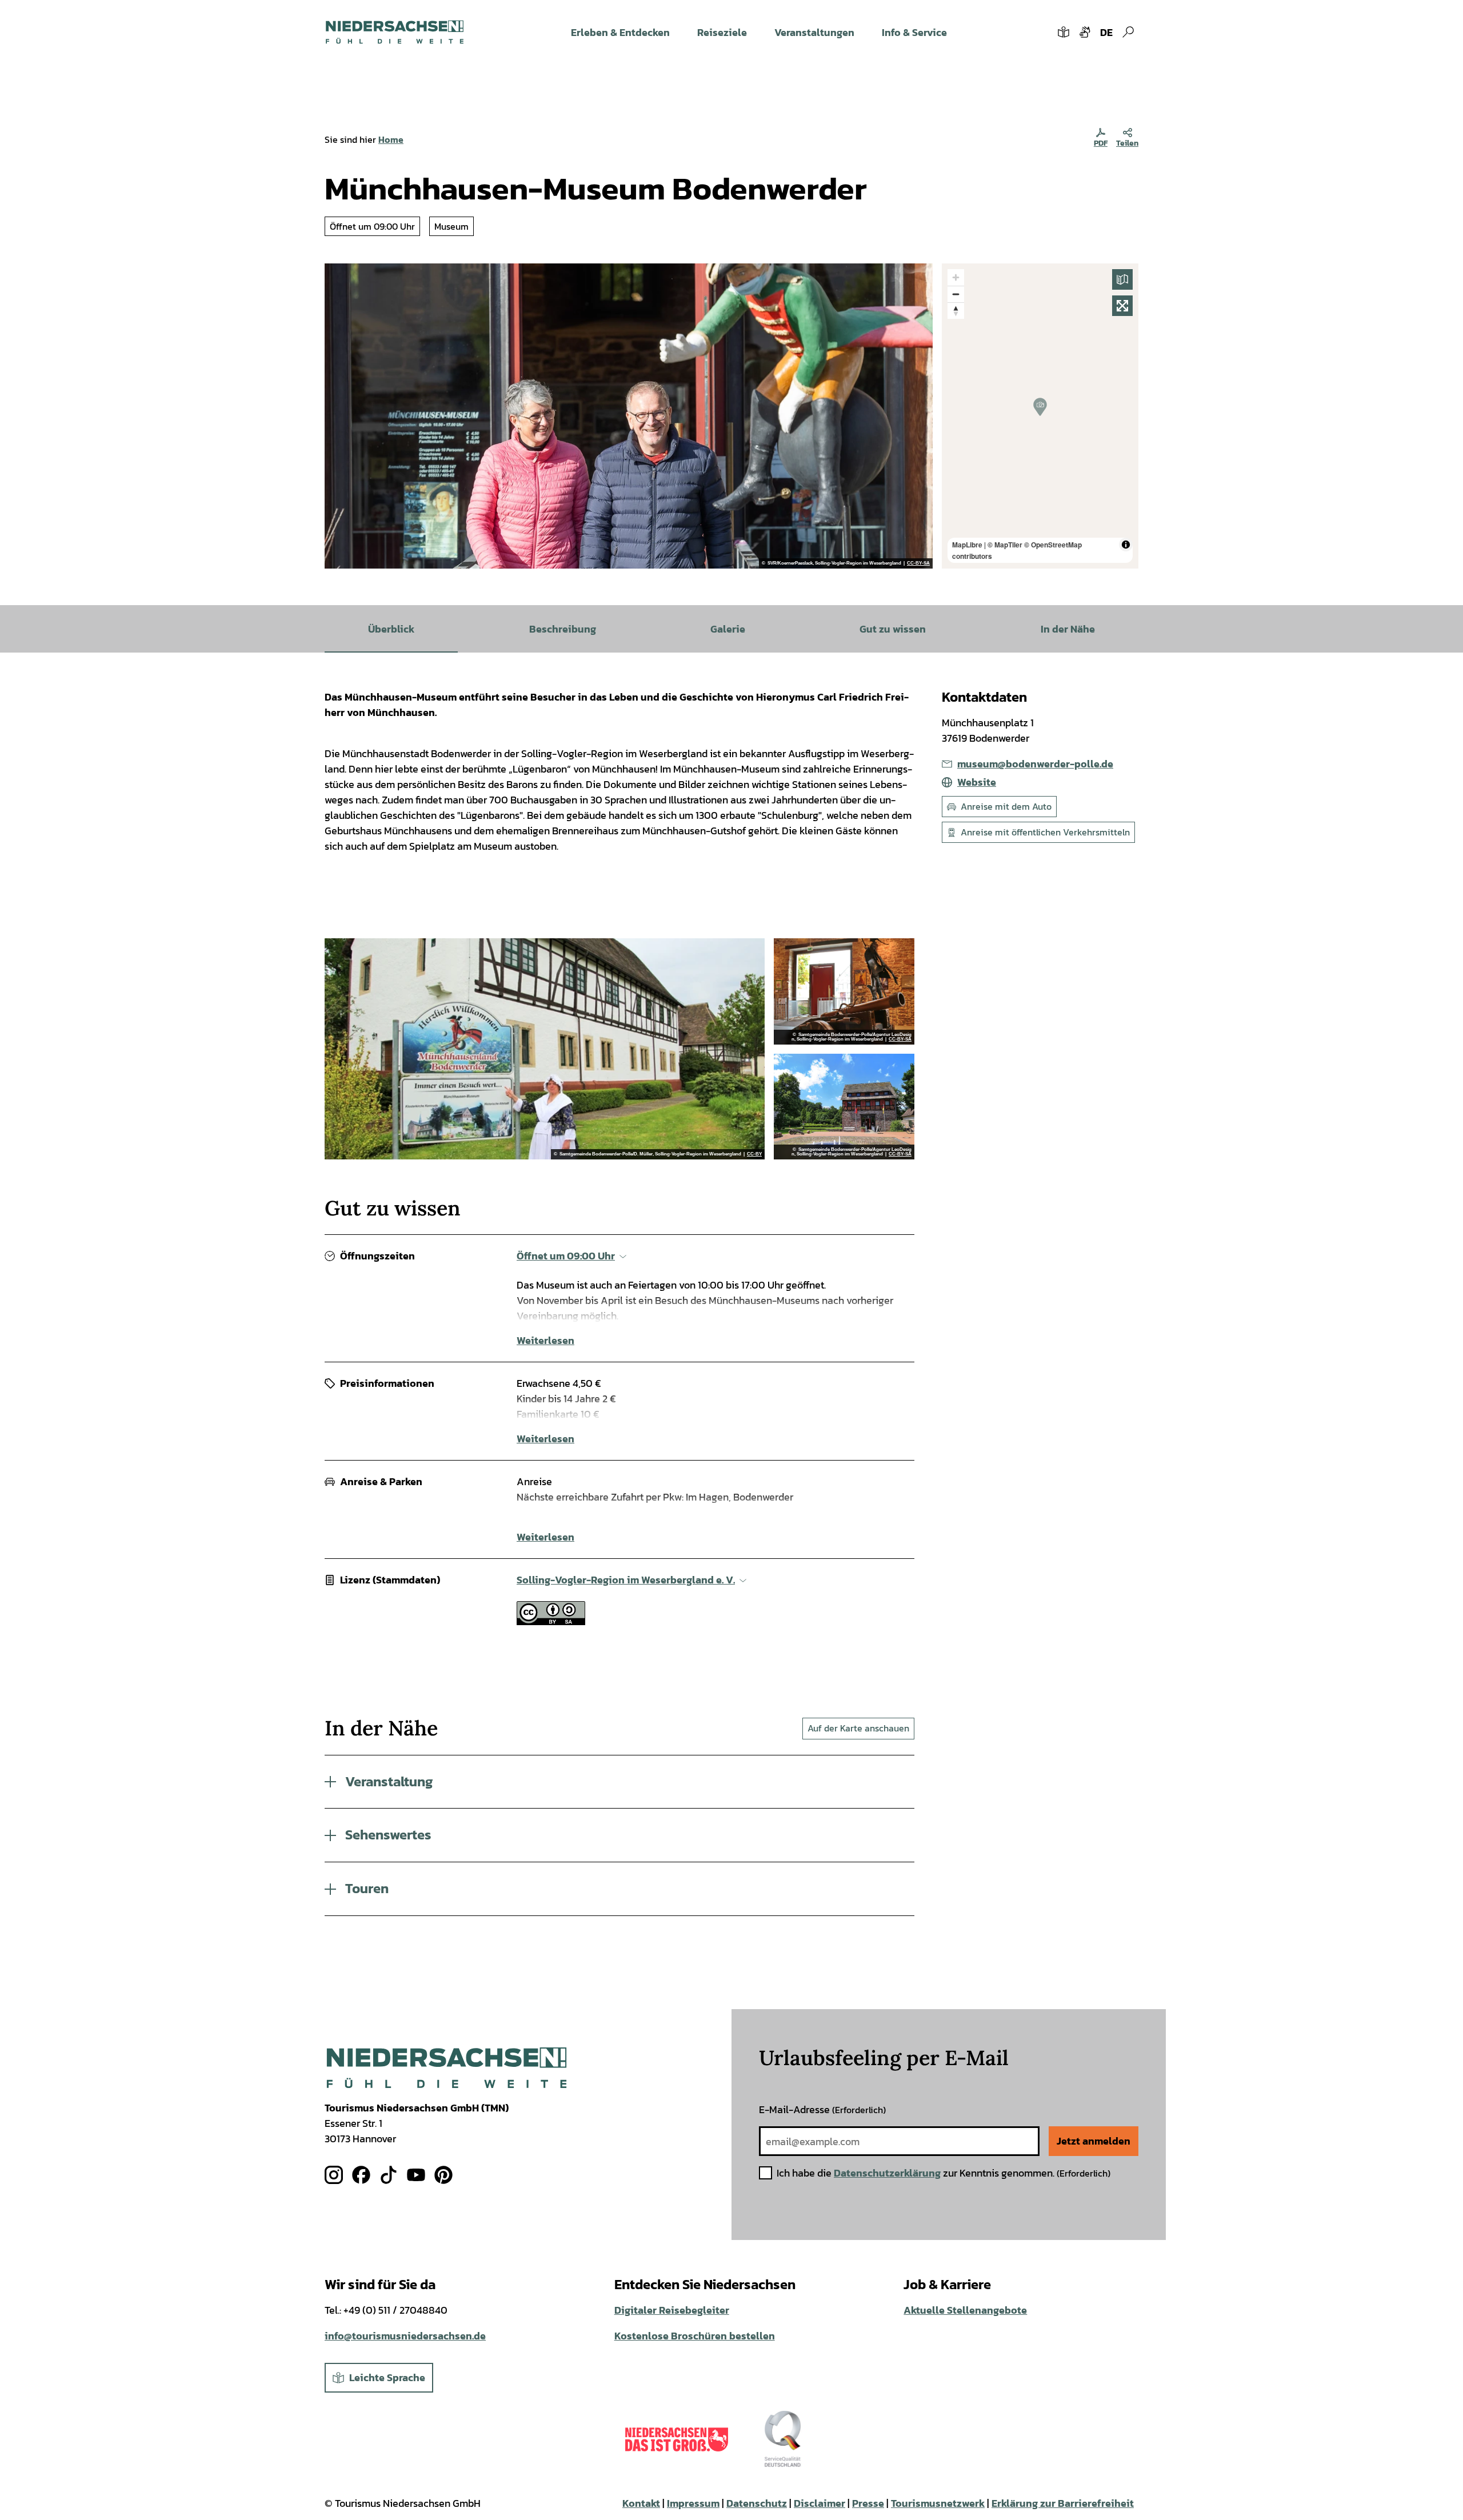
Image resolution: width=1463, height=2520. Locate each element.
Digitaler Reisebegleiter (672, 2310)
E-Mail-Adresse (822, 2109)
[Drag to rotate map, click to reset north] (956, 311)
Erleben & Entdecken (620, 32)
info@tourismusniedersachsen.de (405, 2336)
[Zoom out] (956, 294)
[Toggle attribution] (1126, 545)
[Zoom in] (956, 277)
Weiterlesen (545, 1340)
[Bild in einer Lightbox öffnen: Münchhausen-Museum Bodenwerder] (844, 991)
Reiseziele (722, 32)
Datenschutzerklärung (887, 2173)
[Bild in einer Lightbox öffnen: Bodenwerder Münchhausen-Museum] (629, 416)
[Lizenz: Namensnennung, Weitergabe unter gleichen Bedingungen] (551, 1621)
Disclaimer (820, 2503)
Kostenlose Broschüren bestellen (695, 2336)
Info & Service (914, 32)
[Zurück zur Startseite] (395, 32)
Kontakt (641, 2503)
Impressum (693, 2503)
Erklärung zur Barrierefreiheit (1063, 2503)
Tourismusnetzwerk (938, 2503)
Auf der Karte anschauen (858, 1728)
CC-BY (754, 1154)
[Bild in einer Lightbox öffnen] (447, 2068)
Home (391, 139)
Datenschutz (757, 2503)
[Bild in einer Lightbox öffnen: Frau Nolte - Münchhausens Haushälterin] (545, 1049)
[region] (1040, 416)
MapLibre (967, 545)
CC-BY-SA (918, 563)
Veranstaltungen (814, 32)
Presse (868, 2503)
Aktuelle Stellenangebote (965, 2310)
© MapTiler (1005, 545)
